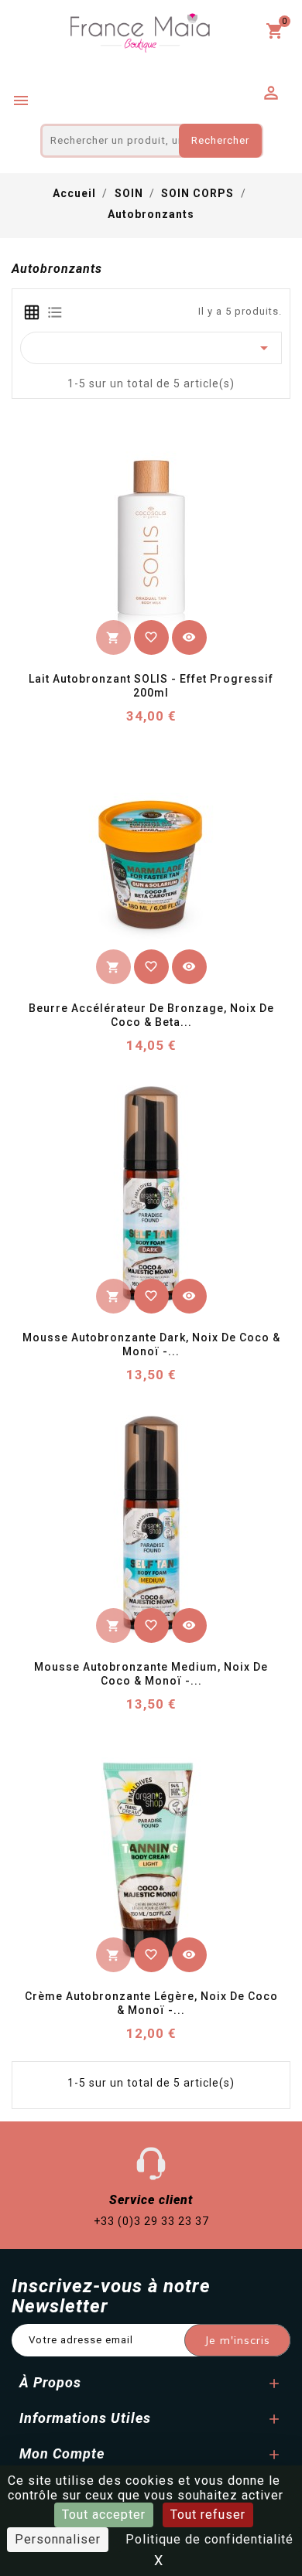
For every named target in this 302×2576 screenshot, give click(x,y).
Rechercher (220, 140)
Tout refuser (208, 2515)
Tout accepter (104, 2515)
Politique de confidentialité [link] (209, 2539)
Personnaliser (58, 2539)
